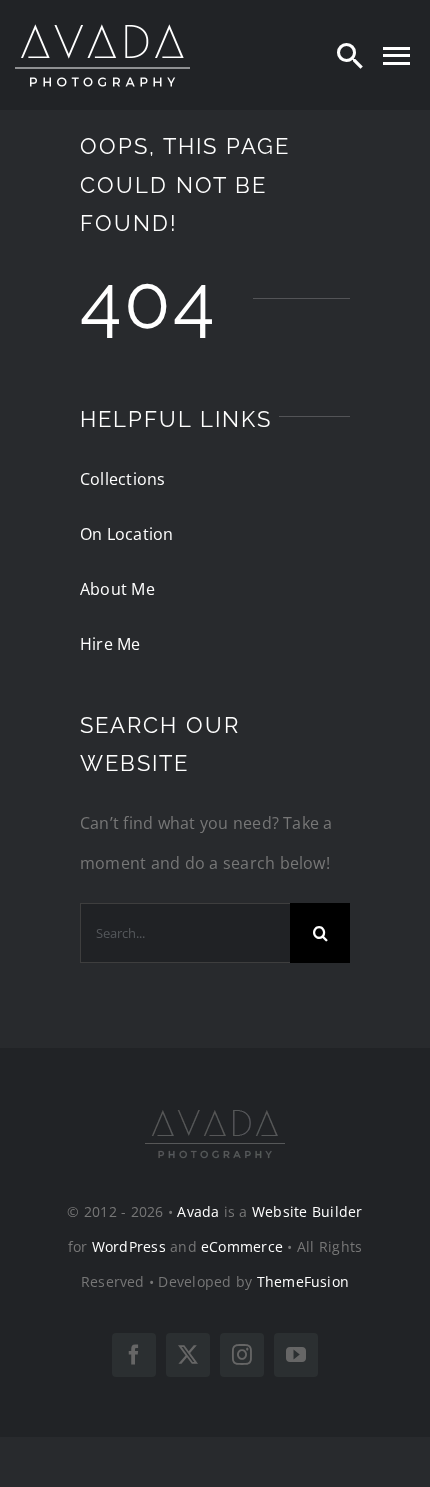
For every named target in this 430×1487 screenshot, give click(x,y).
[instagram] (242, 1355)
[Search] (350, 55)
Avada (198, 1211)
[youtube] (296, 1355)
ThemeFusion (303, 1281)
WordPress (129, 1246)
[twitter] (188, 1355)
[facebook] (134, 1355)
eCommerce (242, 1246)
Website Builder (307, 1211)
